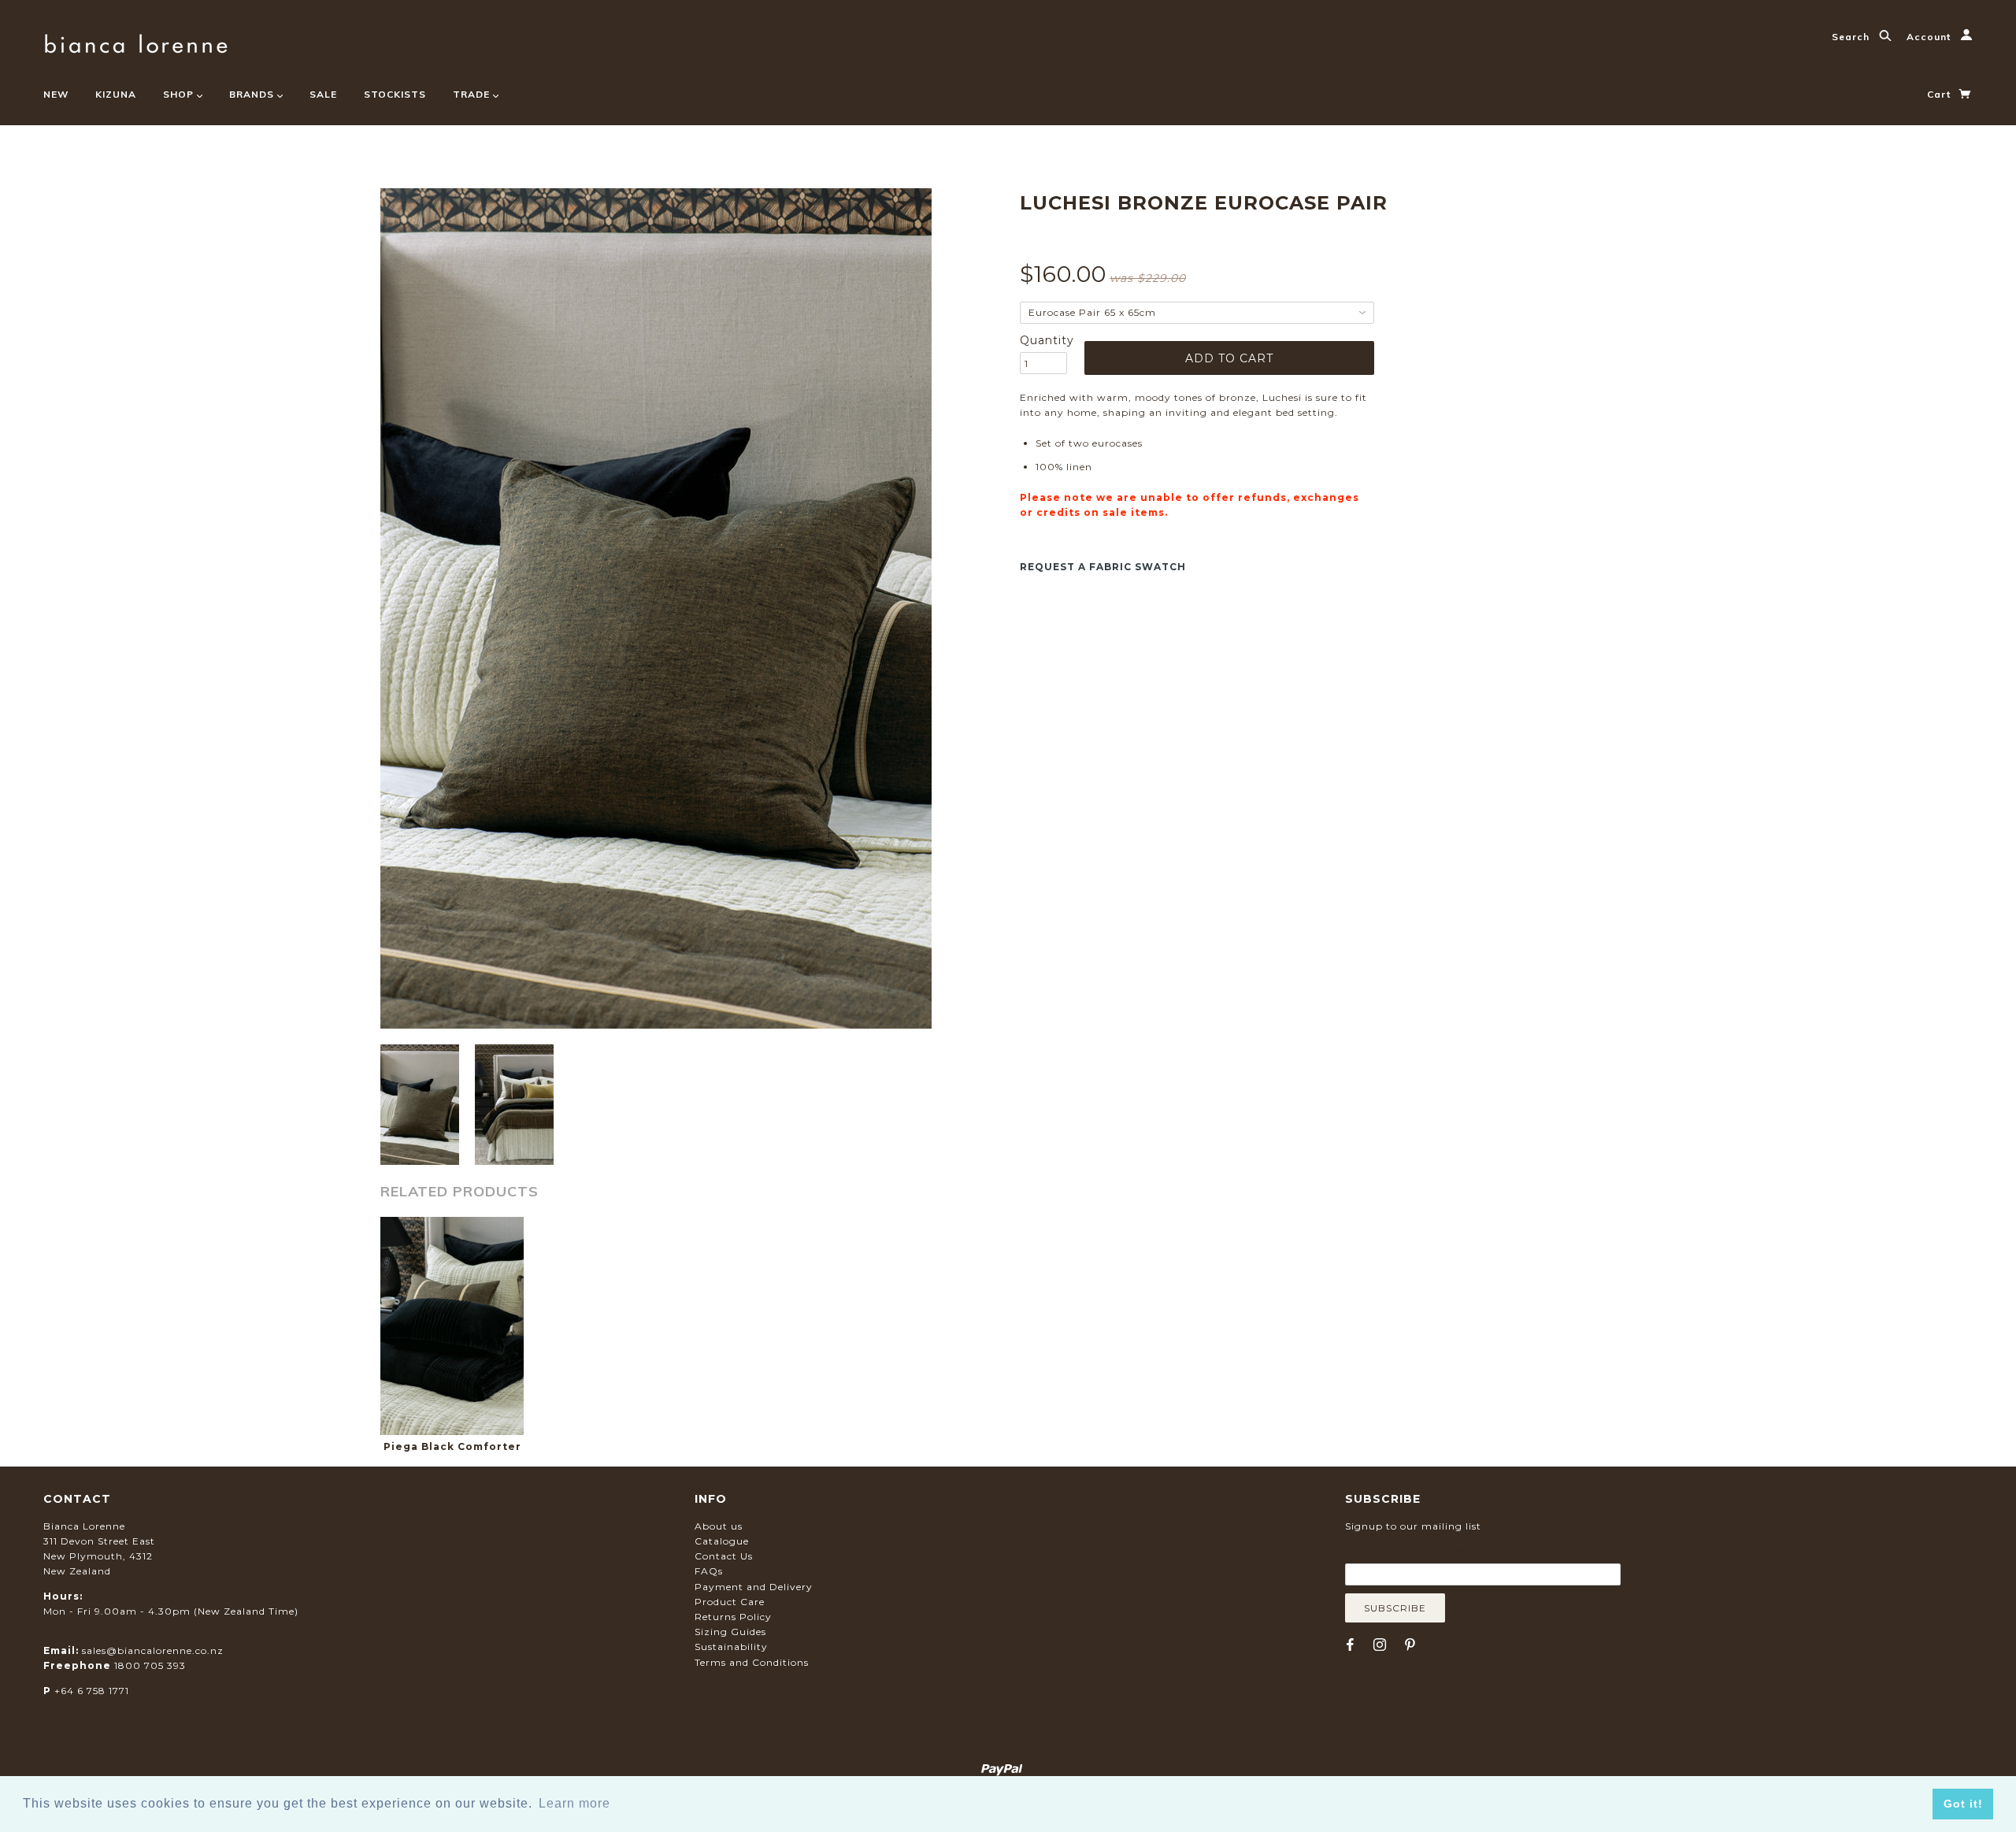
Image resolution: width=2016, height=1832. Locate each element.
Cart (1940, 94)
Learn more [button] (574, 1803)
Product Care (730, 1602)
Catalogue (722, 1541)
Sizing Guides (730, 1632)
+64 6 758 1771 (92, 1691)
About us (719, 1526)
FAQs (709, 1571)
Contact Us (724, 1556)
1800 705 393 (150, 1665)
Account (1930, 37)
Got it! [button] (1963, 1804)
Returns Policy (733, 1617)
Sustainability (731, 1647)
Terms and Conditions (752, 1662)
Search (1852, 37)
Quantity (1043, 340)
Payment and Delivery (754, 1587)
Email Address (1421, 1552)
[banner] (136, 41)
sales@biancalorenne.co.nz (153, 1650)
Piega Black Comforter (452, 1446)
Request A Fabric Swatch (1103, 567)
